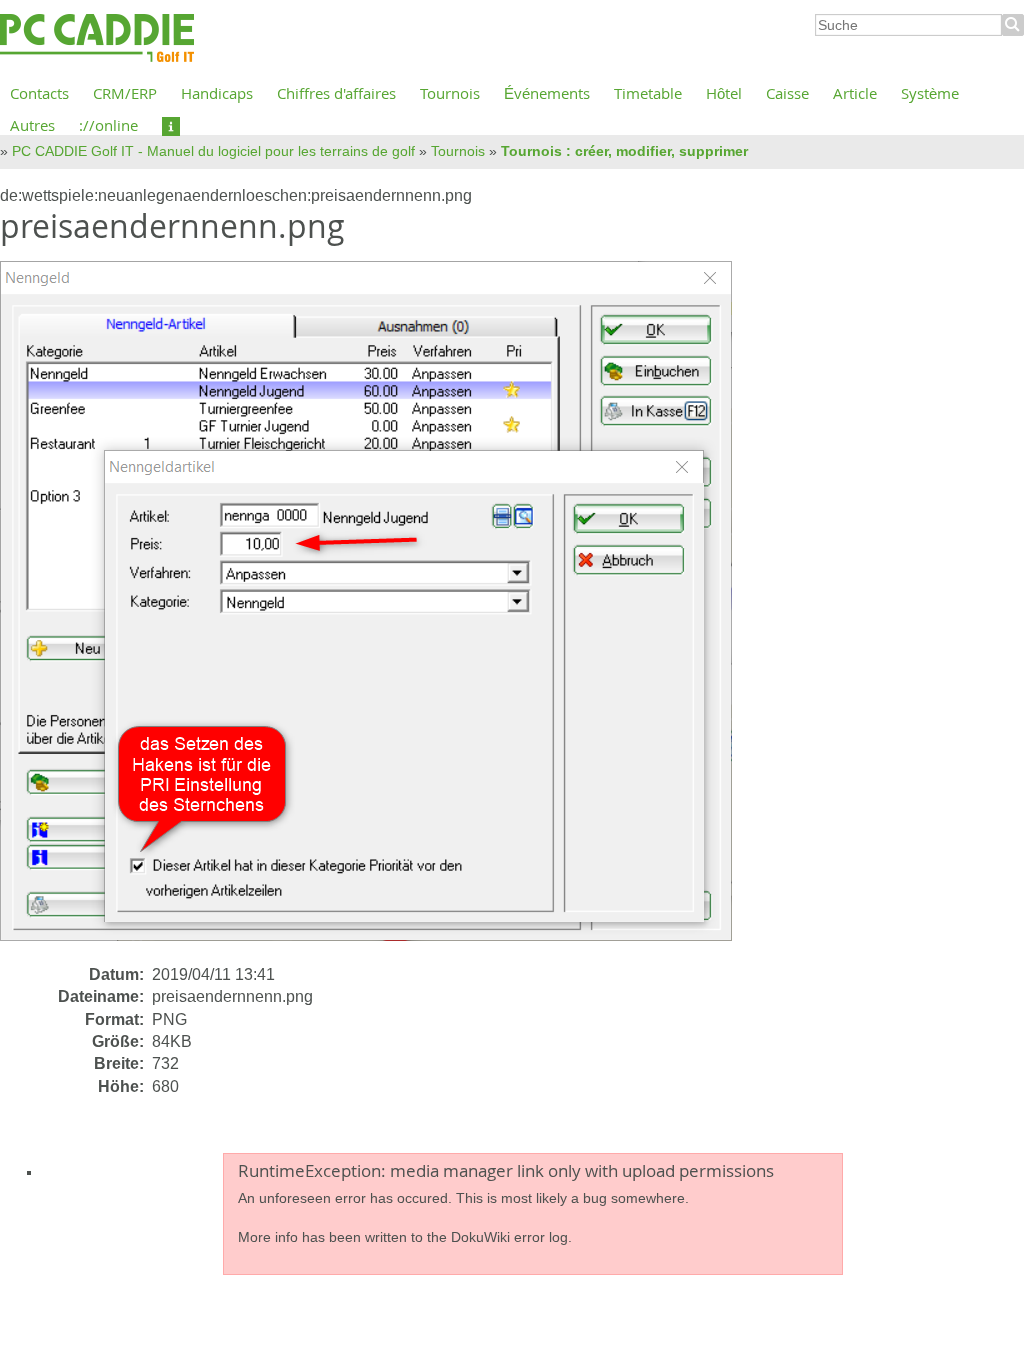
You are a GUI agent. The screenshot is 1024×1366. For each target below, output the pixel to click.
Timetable (648, 93)
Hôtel (724, 93)
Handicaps (217, 93)
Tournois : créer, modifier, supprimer (624, 151)
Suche (1013, 25)
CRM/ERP (125, 93)
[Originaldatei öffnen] (378, 611)
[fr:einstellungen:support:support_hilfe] (171, 125)
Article (855, 93)
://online (108, 125)
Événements (547, 93)
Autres (32, 125)
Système (930, 93)
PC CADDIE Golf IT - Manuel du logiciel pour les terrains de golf (213, 151)
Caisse (787, 93)
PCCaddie (97, 39)
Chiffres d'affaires (336, 93)
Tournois (450, 93)
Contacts (39, 93)
